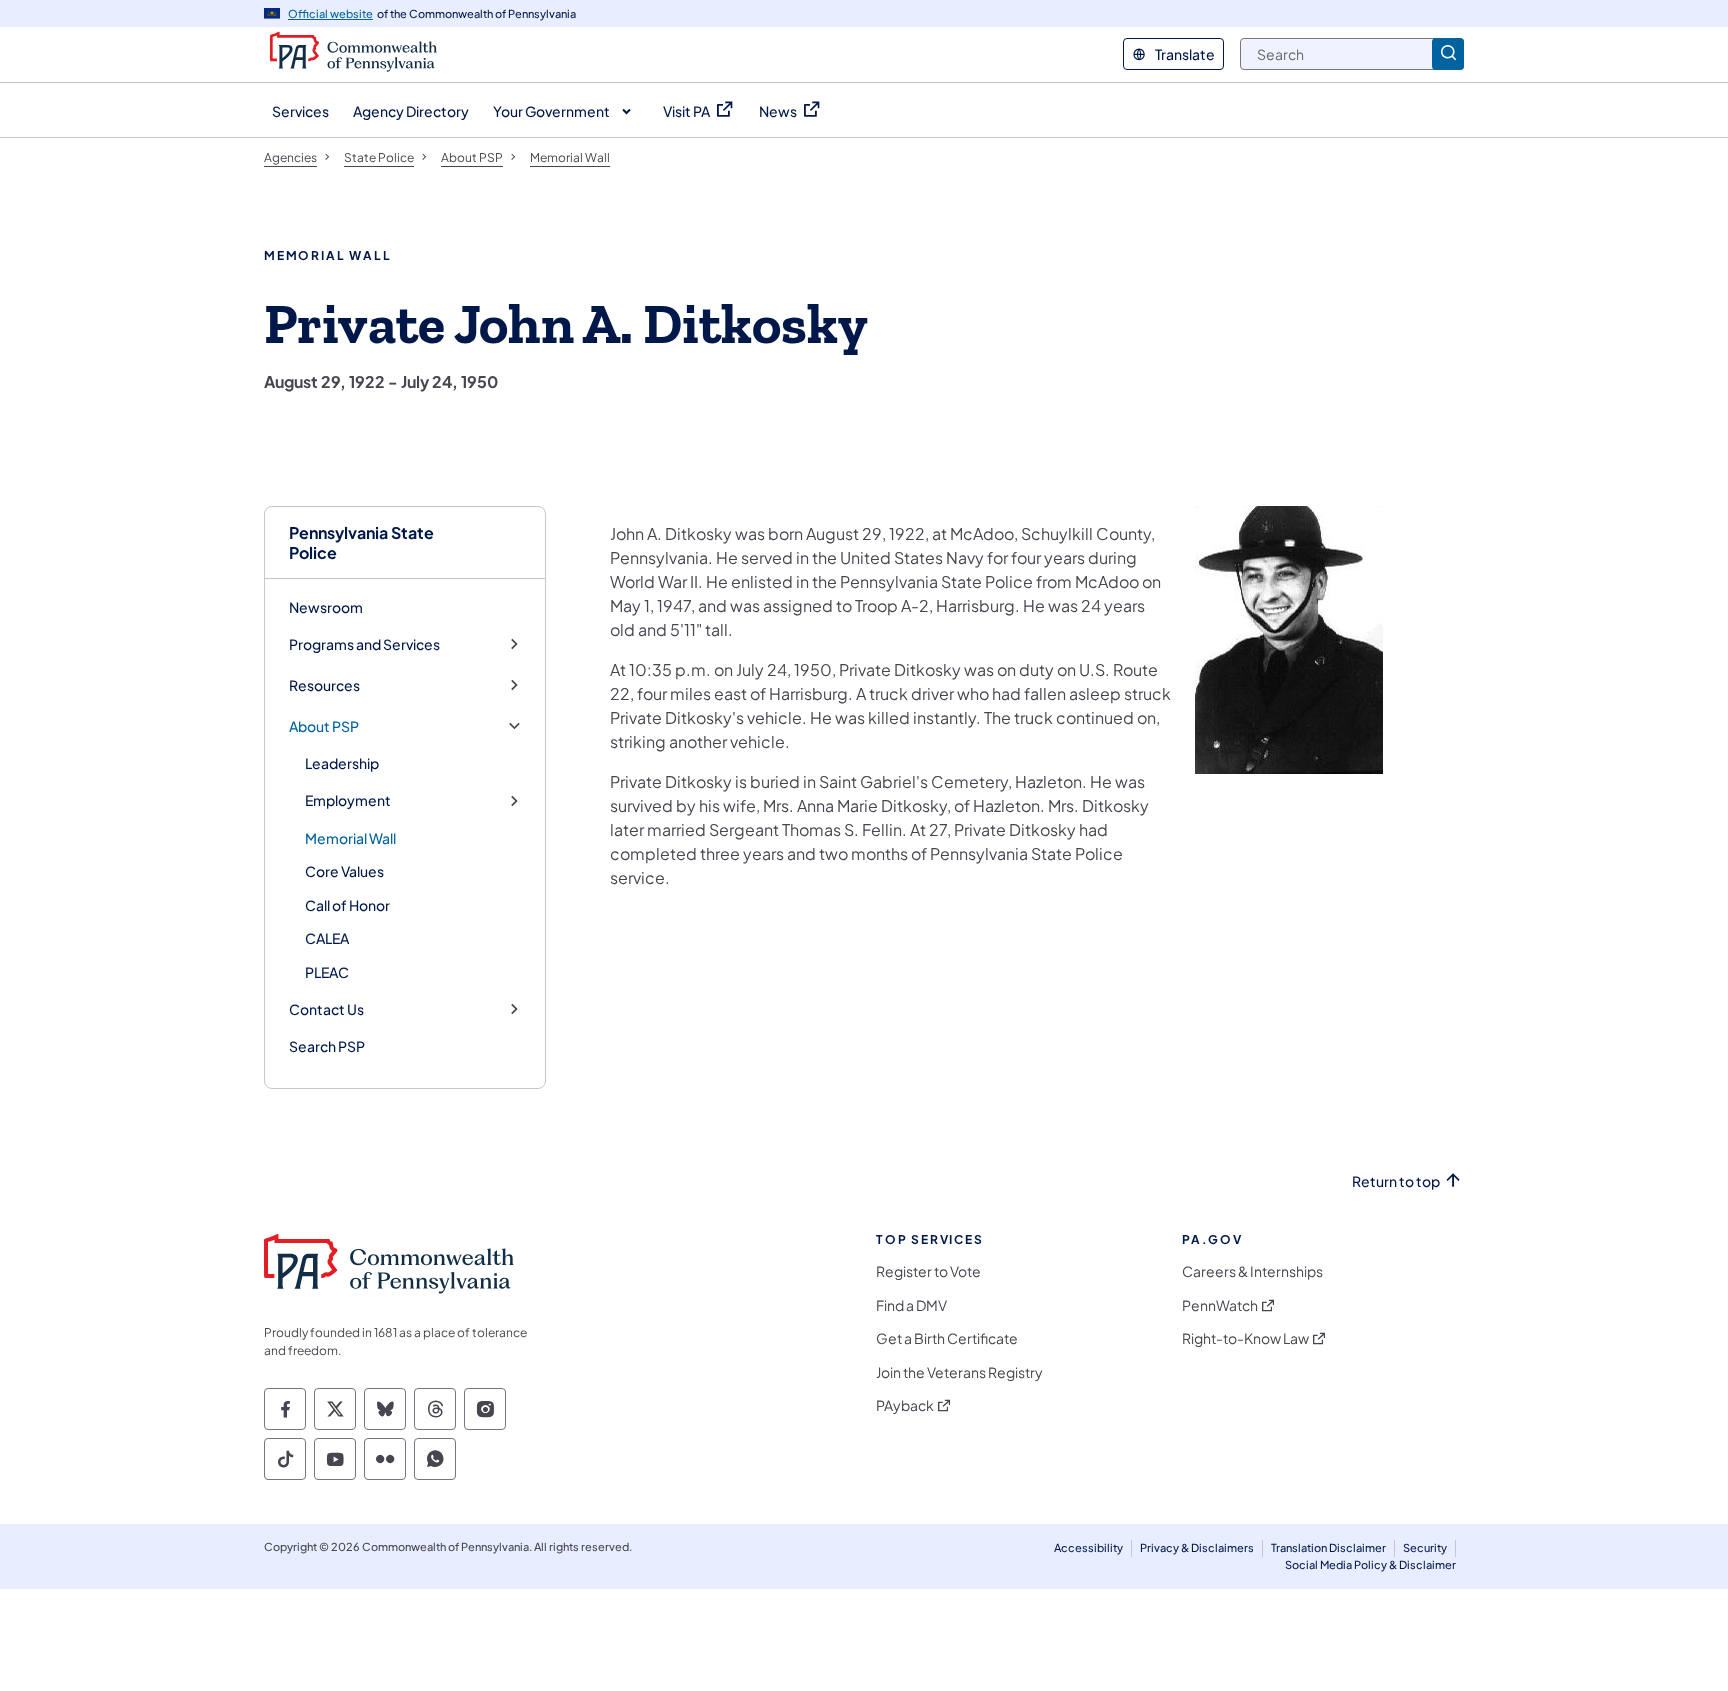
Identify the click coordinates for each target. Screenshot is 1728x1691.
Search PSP (327, 1046)
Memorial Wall (350, 838)
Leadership (342, 763)
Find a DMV (911, 1305)
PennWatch (1220, 1305)
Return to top (1396, 1181)
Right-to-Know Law (1245, 1338)
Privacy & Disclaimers (1197, 1547)
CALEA (327, 938)
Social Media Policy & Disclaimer (1370, 1564)
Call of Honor (347, 905)
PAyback (905, 1405)
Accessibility (1088, 1547)
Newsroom (326, 607)
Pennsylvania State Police (361, 542)
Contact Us (326, 1009)
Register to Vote (928, 1271)
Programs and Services (364, 644)
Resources (324, 685)
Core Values (344, 871)
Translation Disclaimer (1328, 1547)
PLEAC (327, 972)
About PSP (324, 726)
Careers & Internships (1252, 1271)
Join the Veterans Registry (959, 1372)
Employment (348, 800)
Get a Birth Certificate (947, 1338)
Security (1425, 1547)
